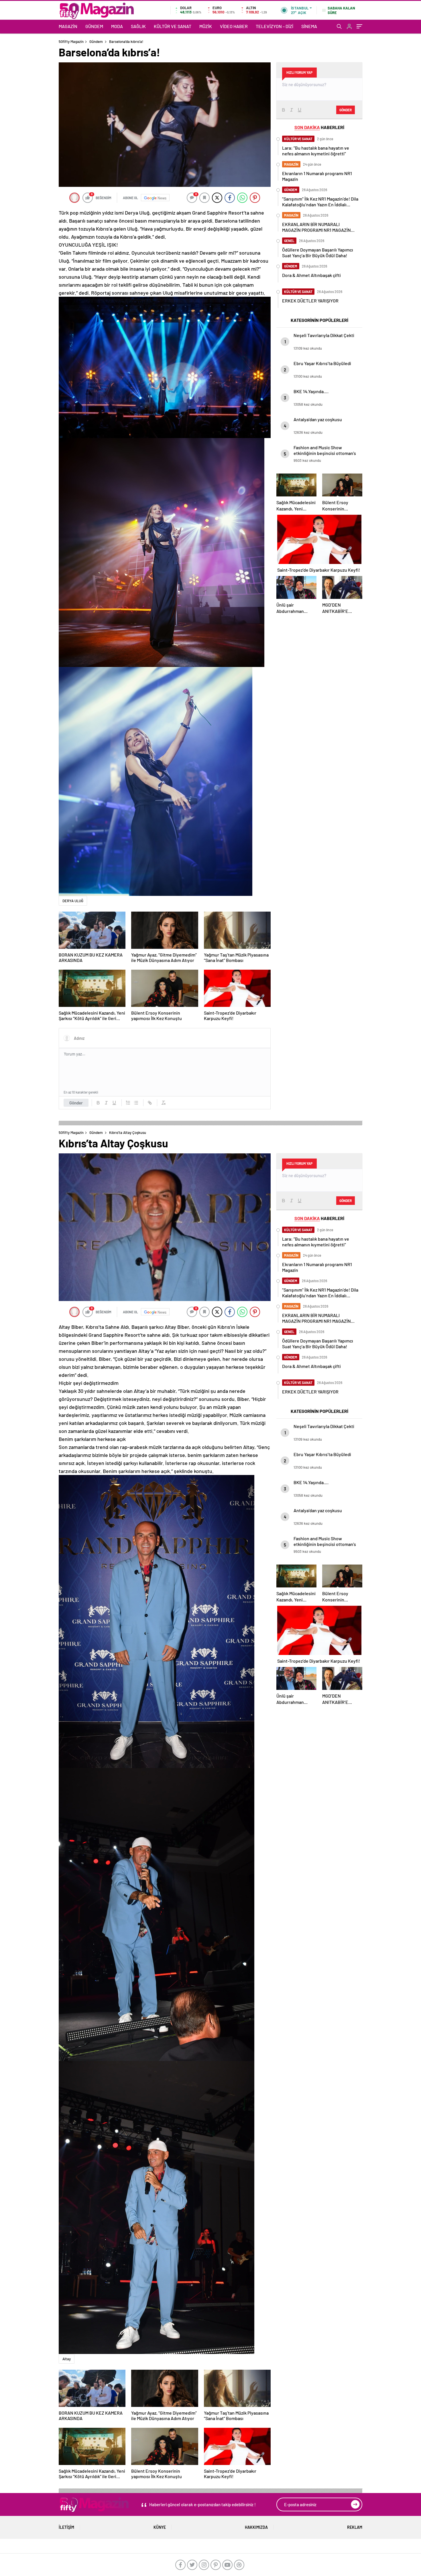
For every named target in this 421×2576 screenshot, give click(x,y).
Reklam (355, 2527)
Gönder (76, 1103)
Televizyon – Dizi (275, 26)
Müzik (206, 26)
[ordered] (128, 1103)
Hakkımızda (256, 2527)
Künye (160, 2527)
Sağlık (138, 26)
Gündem (94, 26)
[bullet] (136, 1103)
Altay (67, 2359)
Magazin (68, 26)
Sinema (309, 26)
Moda (117, 26)
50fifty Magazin (71, 41)
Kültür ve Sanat (173, 26)
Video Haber (234, 26)
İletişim (66, 2527)
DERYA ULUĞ (73, 901)
